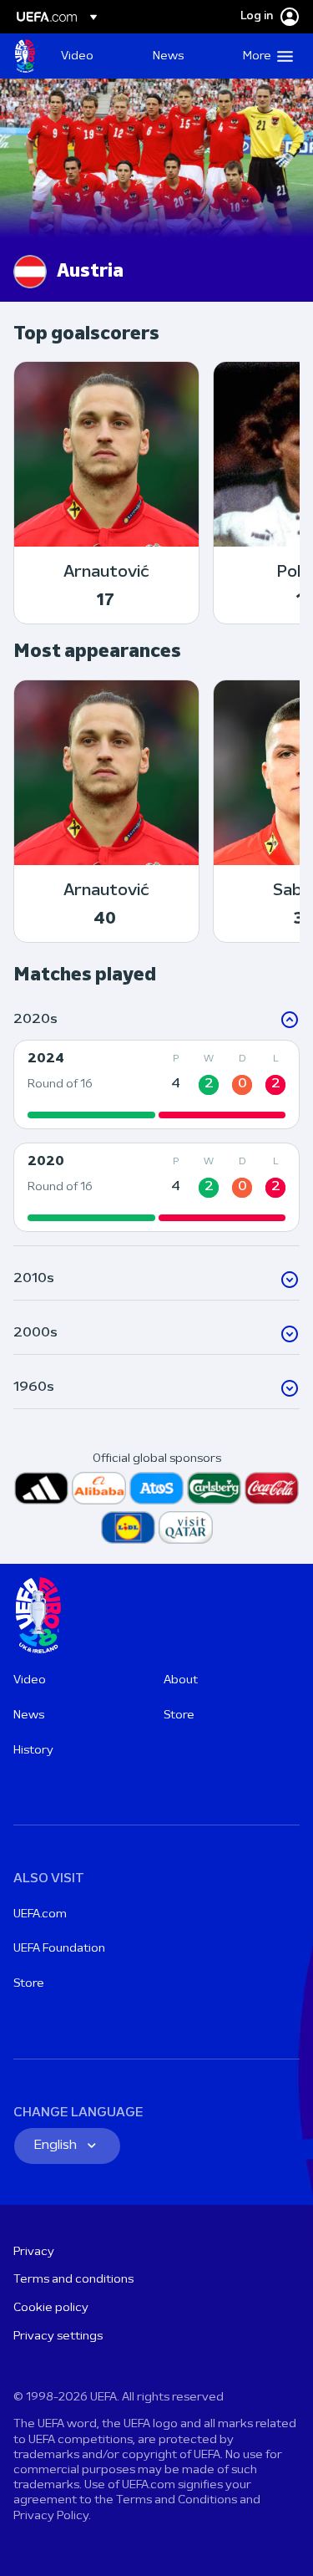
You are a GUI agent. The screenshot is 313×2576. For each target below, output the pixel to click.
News (29, 1716)
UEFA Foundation (59, 1949)
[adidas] (41, 1488)
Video (30, 1680)
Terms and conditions (73, 2280)
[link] (77, 56)
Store (179, 1716)
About (181, 1680)
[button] (264, 56)
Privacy (34, 2252)
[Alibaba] (99, 1488)
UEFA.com (40, 1914)
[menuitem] (93, 56)
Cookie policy (51, 2308)
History (33, 1751)
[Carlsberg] (214, 1488)
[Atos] (156, 1488)
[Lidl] (128, 1527)
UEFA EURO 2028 (25, 56)
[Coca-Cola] (272, 1488)
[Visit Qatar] (186, 1527)
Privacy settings (58, 2337)
